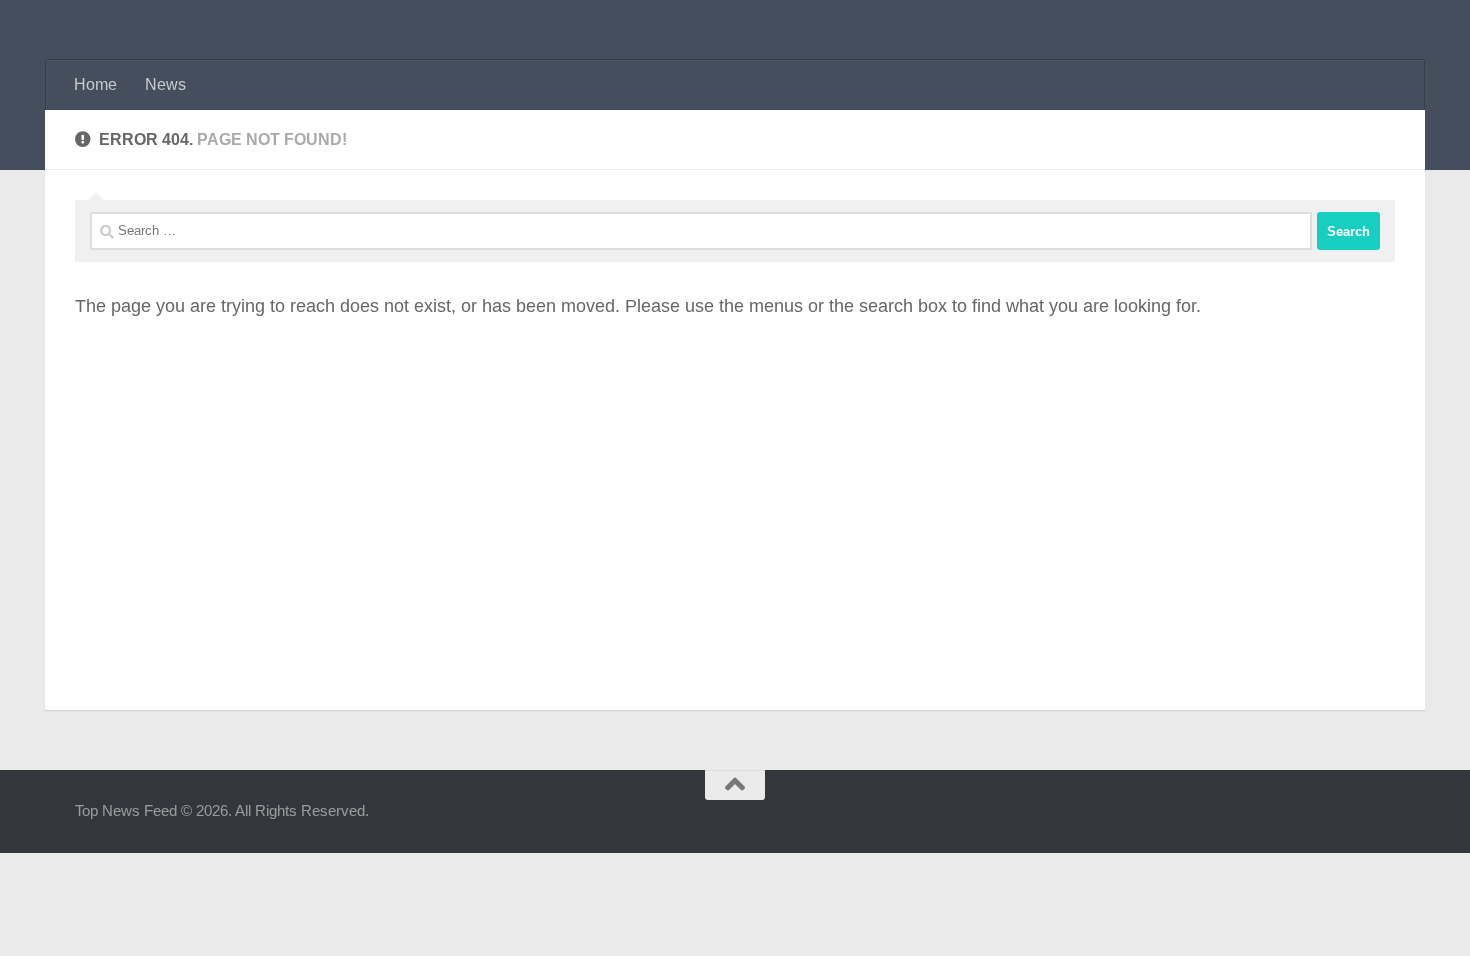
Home (95, 84)
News (165, 84)
